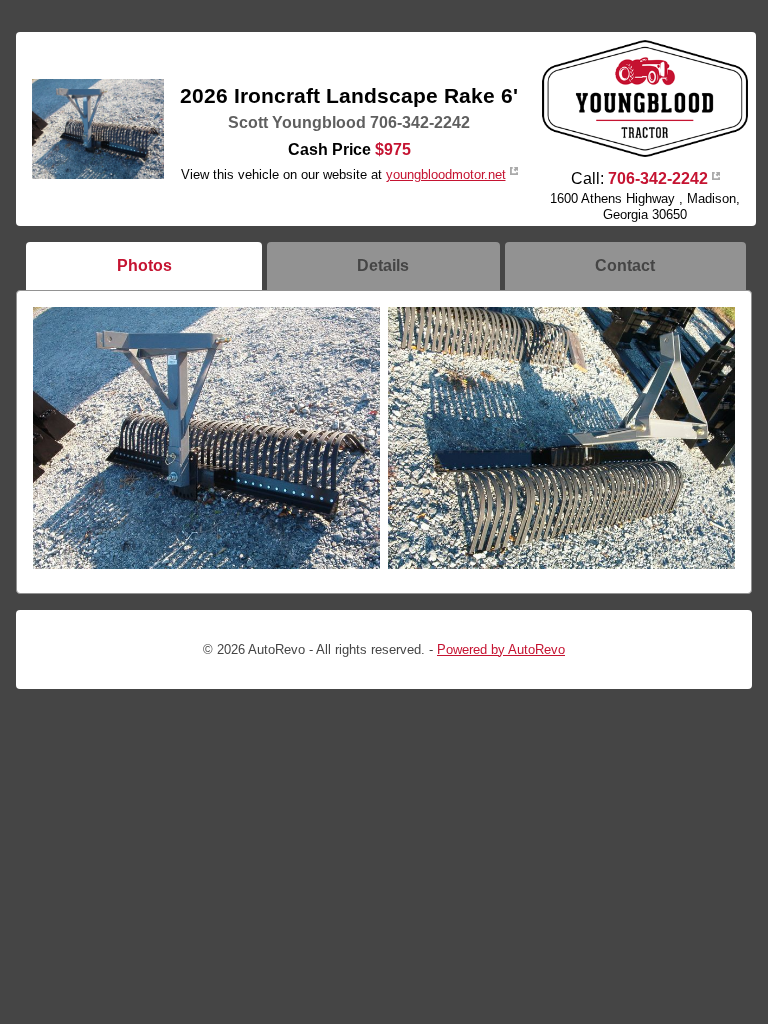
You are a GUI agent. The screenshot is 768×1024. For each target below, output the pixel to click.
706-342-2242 (658, 178)
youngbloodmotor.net (446, 174)
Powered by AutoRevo (501, 649)
